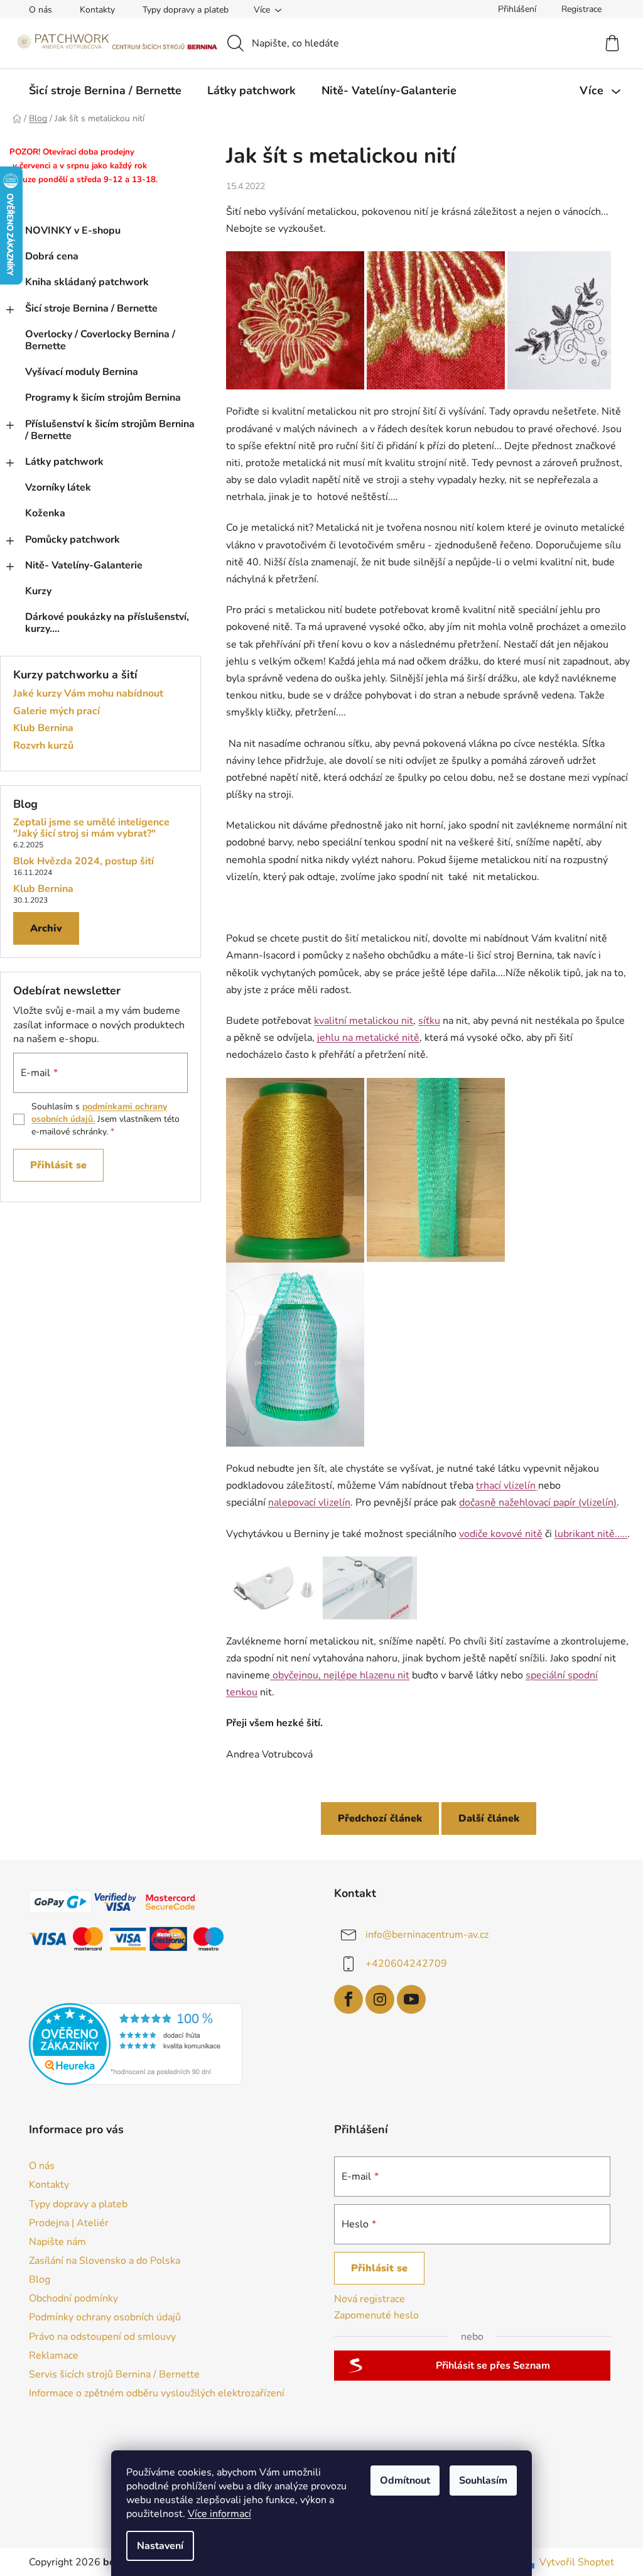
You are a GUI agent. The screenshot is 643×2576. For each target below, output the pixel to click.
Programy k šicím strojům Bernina (103, 398)
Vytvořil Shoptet (577, 2562)
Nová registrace (370, 2299)
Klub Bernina (43, 729)
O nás (41, 10)
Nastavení (160, 2546)
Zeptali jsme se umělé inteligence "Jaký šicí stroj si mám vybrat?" (91, 828)
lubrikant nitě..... (591, 1534)
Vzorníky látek (58, 487)
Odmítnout (405, 2481)
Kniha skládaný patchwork (87, 282)
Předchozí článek (380, 1818)
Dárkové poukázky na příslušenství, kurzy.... (107, 623)
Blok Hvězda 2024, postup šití (84, 862)
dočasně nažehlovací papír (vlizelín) (538, 1503)
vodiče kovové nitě (501, 1534)
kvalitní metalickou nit (364, 1021)
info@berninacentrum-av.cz (427, 1934)
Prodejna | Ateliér (69, 2223)
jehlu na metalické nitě (368, 1038)
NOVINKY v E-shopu (73, 231)
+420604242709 (406, 1963)
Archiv (46, 928)
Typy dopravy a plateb (186, 10)
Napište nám (57, 2242)
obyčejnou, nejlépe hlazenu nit (340, 1675)
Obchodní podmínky (73, 2298)
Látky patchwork (64, 462)
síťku (429, 1021)
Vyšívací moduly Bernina (82, 372)
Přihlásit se (58, 1165)
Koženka (45, 513)
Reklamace (54, 2356)
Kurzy (38, 591)
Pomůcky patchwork (73, 540)
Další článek (489, 1818)
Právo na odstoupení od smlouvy (102, 2337)
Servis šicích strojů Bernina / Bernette (114, 2374)
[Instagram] (380, 1999)
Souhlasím (483, 2481)
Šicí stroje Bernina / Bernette (91, 308)
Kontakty (97, 10)
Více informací (219, 2514)
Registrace (581, 9)
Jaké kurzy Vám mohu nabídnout (88, 694)
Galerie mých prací (57, 712)
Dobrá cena (52, 256)
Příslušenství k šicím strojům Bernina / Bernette (110, 430)
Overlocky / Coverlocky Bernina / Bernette (100, 340)
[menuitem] (105, 90)
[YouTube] (411, 1999)
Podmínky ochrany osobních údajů (105, 2317)
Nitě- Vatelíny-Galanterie (84, 565)
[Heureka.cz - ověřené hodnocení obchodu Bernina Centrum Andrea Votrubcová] (136, 2044)
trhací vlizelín (506, 1486)
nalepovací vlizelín (309, 1503)
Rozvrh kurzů (43, 746)
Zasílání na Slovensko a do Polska (105, 2261)
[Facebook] (349, 1999)
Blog (40, 2280)
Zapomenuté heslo (376, 2315)
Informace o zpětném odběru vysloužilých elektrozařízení (157, 2393)
